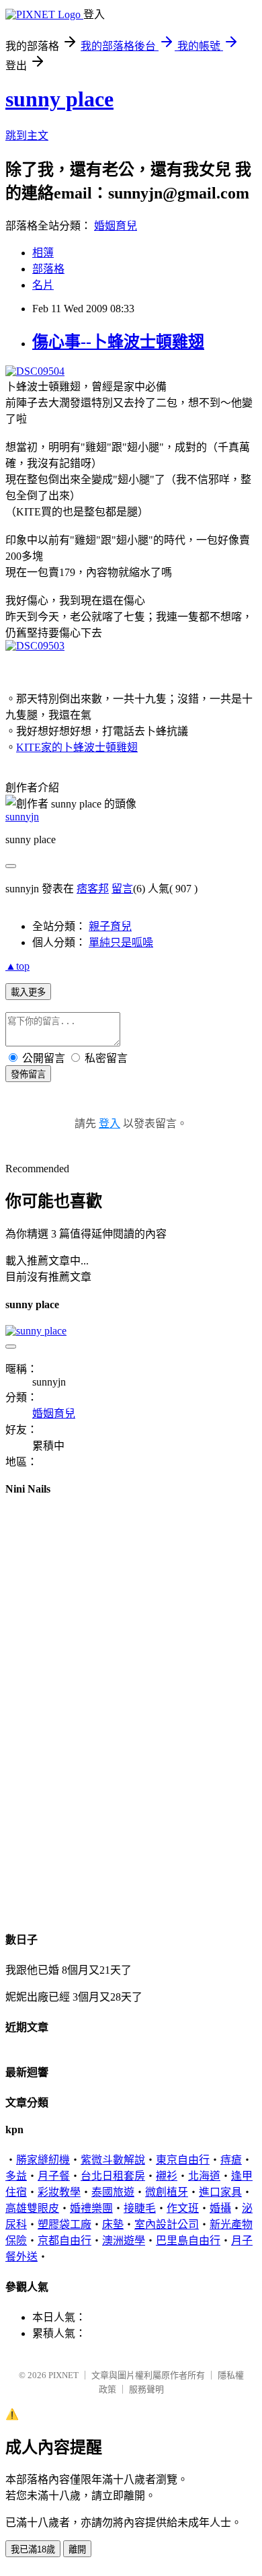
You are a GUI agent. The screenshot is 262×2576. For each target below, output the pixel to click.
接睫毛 (140, 2208)
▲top (17, 966)
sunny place (59, 99)
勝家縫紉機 (43, 2160)
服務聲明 (146, 2389)
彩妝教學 (59, 2192)
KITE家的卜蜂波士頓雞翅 (77, 747)
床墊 (113, 2224)
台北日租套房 (113, 2176)
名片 (43, 285)
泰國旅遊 (113, 2192)
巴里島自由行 (188, 2241)
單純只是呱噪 (121, 942)
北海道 (204, 2176)
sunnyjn (22, 817)
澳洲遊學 (124, 2241)
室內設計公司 (167, 2224)
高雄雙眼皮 (32, 2208)
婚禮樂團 (91, 2208)
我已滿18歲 (33, 2549)
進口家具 (220, 2192)
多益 (16, 2176)
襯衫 (167, 2176)
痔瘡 (231, 2160)
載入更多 (28, 992)
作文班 (183, 2208)
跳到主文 (27, 136)
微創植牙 (167, 2192)
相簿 (43, 253)
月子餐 (54, 2176)
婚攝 (220, 2208)
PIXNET (63, 2375)
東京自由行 (183, 2160)
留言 (122, 889)
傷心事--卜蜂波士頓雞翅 (118, 342)
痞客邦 (93, 889)
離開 (77, 2549)
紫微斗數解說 (113, 2160)
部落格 (48, 269)
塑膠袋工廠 (64, 2224)
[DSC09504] (35, 371)
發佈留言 (28, 1074)
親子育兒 (110, 926)
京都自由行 (64, 2241)
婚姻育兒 (116, 226)
